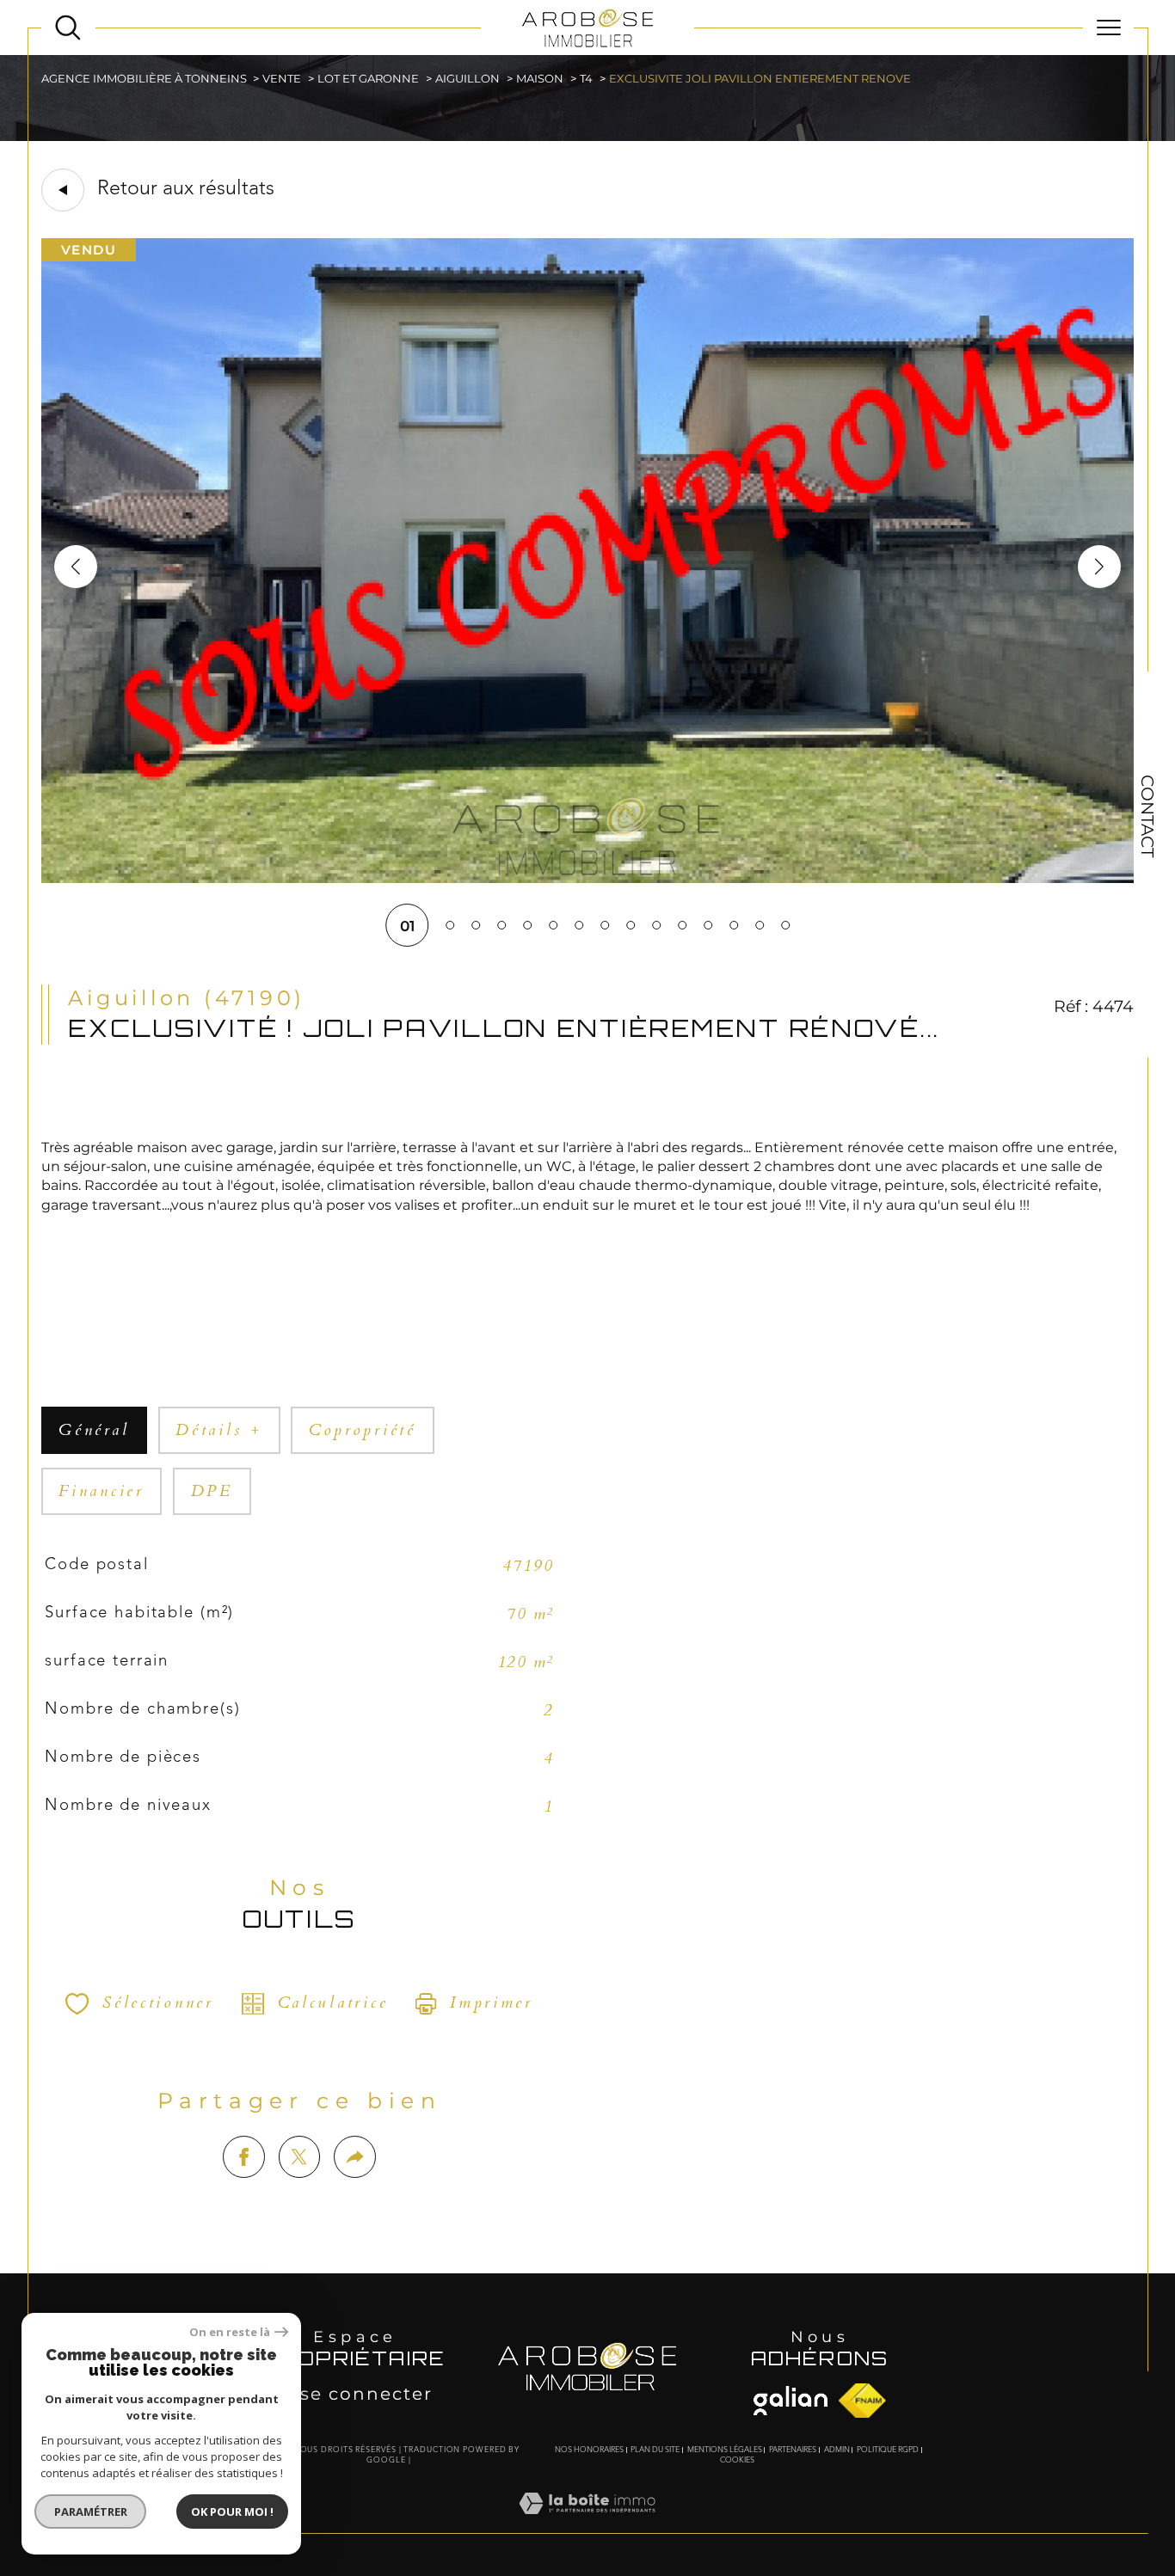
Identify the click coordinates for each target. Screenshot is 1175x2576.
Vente (282, 78)
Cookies (737, 2460)
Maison (540, 78)
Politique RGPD (888, 2450)
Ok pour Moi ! (232, 2512)
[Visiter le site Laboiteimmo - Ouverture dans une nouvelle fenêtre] (587, 2523)
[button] (1099, 567)
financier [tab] (102, 1491)
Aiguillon (468, 78)
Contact (1147, 816)
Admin (837, 2450)
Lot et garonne (368, 78)
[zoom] (588, 878)
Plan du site (655, 2450)
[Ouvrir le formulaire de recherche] (68, 28)
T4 (586, 78)
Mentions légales (725, 2450)
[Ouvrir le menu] (1109, 28)
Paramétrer (91, 2512)
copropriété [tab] (363, 1430)
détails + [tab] (219, 1430)
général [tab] (94, 1430)
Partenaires (793, 2450)
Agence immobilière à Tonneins (144, 78)
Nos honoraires (589, 2450)
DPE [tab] (212, 1491)
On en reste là (230, 2332)
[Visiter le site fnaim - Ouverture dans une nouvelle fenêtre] (791, 2401)
